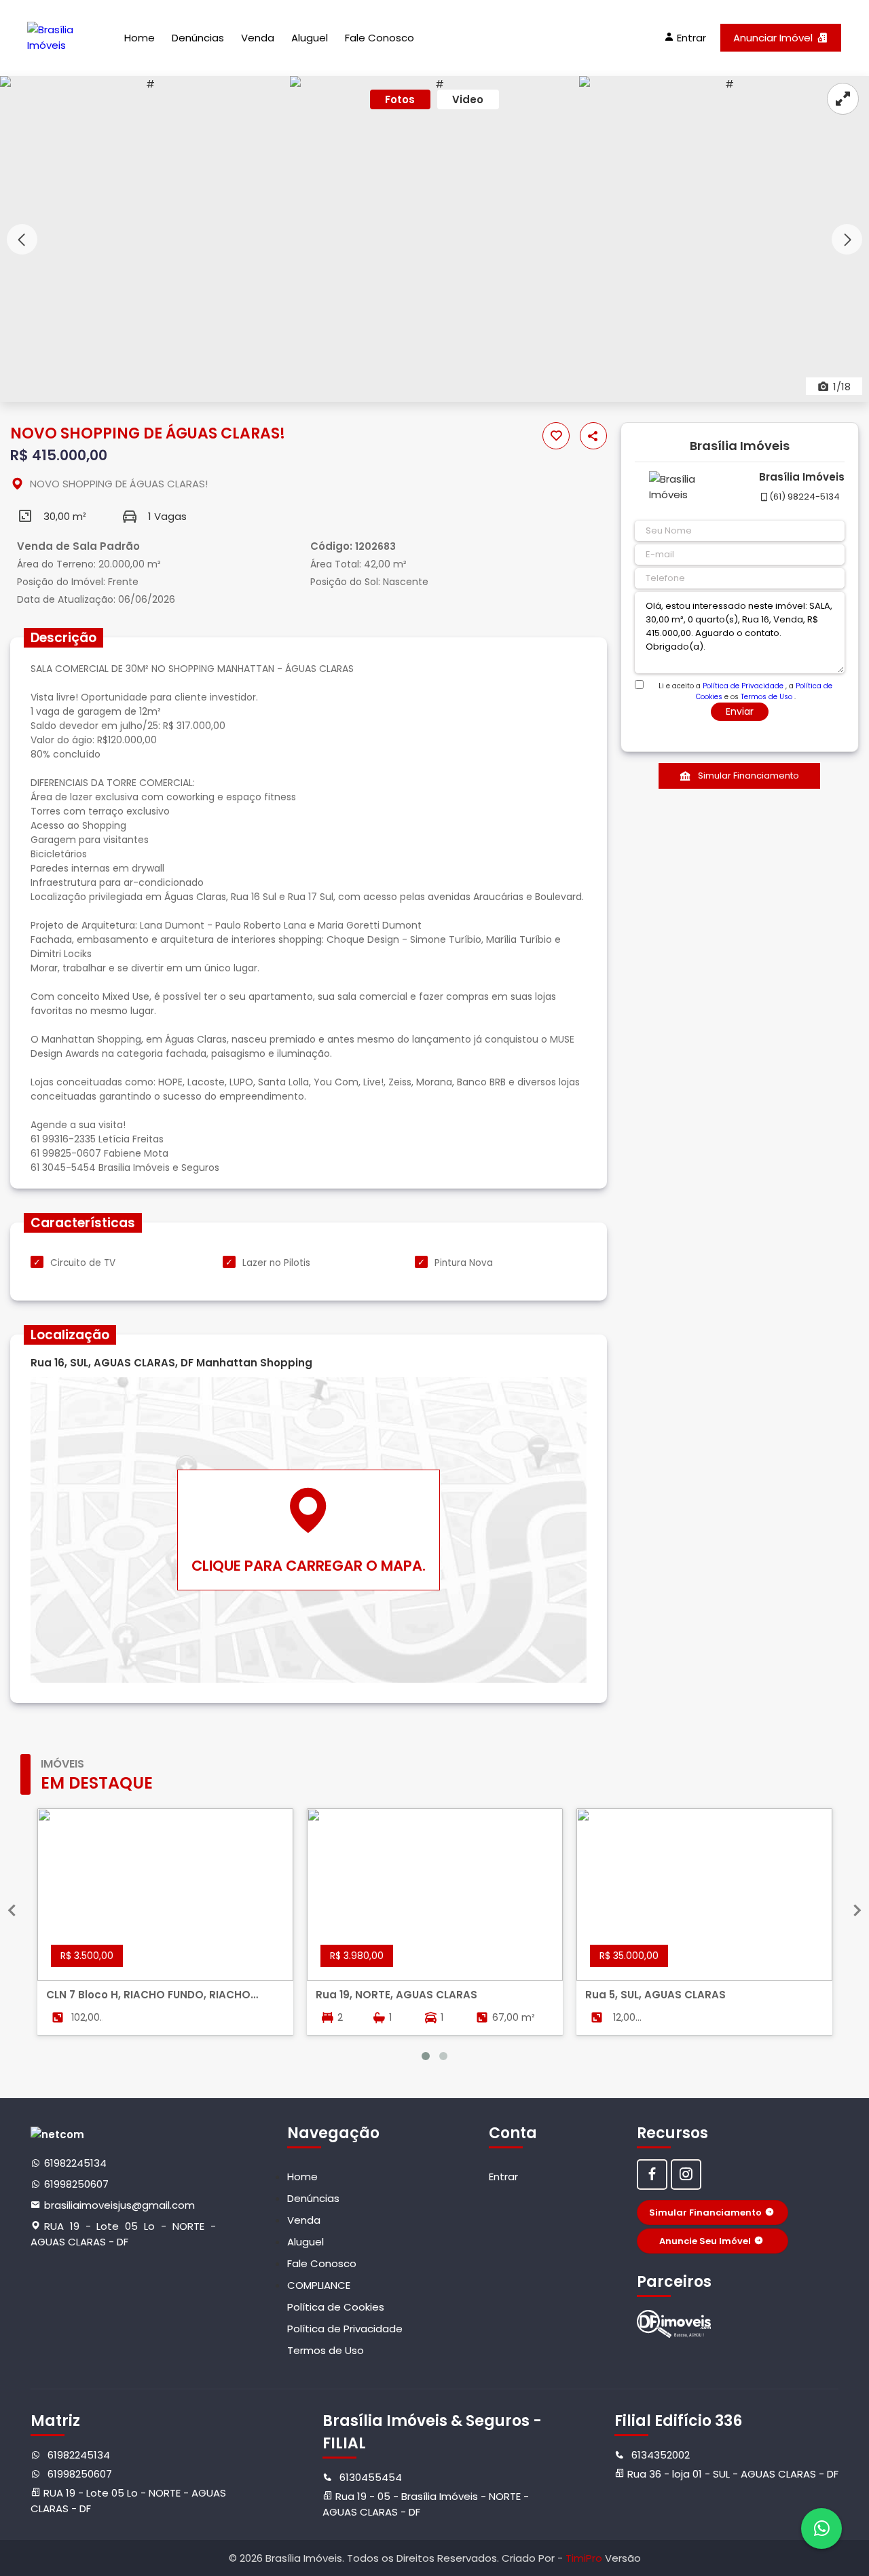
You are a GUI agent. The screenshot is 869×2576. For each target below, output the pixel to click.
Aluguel (310, 38)
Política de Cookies (336, 2307)
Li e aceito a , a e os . (745, 686)
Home (140, 38)
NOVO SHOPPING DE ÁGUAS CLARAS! (119, 484)
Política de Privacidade (743, 686)
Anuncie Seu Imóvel (705, 2241)
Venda (258, 38)
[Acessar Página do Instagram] (686, 2174)
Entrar (503, 2177)
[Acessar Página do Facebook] (652, 2174)
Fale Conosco (380, 38)
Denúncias (198, 38)
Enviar (740, 711)
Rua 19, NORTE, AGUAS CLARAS (396, 1995)
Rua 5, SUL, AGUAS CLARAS (655, 1995)
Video (468, 99)
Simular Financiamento (748, 776)
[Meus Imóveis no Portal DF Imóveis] (674, 2324)
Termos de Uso (766, 697)
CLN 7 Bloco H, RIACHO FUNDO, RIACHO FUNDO (148, 1995)
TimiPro (585, 2558)
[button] (847, 239)
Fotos (400, 99)
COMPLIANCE (319, 2285)
